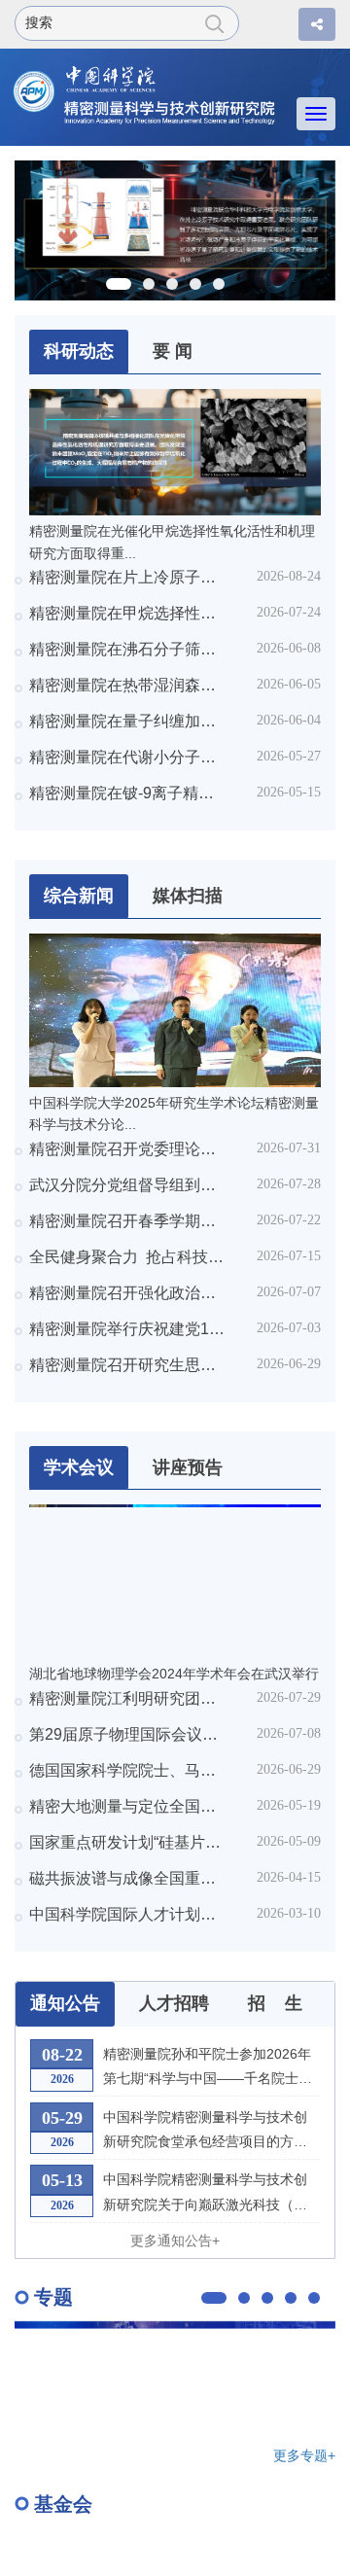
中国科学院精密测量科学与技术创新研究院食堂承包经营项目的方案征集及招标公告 (205, 2132)
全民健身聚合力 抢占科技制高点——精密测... (127, 1257)
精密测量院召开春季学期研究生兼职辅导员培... (127, 1221)
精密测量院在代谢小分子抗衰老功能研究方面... (127, 757)
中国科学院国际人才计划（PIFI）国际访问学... (127, 1914)
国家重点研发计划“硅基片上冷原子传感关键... (127, 1842)
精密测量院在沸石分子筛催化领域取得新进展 (127, 649)
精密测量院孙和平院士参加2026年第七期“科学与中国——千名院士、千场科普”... (208, 2068)
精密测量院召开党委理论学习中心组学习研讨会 (127, 1149)
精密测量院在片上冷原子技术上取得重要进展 (127, 577)
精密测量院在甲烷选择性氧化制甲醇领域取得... (127, 613)
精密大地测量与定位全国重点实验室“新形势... (127, 1806)
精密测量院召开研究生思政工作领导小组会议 (127, 1365)
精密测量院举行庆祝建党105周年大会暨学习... (127, 1329)
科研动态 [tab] (79, 351)
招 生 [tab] (275, 2003)
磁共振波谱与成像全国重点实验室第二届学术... (127, 1878)
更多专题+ (304, 2456)
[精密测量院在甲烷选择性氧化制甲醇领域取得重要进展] (175, 229)
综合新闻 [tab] (79, 896)
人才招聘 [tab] (174, 2003)
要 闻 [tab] (173, 351)
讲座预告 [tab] (188, 1467)
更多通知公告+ (175, 2241)
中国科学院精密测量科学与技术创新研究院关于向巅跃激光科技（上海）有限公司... (205, 2194)
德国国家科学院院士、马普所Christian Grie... (127, 1770)
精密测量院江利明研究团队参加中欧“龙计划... (127, 1698)
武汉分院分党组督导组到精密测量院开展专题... (127, 1185)
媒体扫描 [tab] (188, 896)
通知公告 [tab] (65, 2003)
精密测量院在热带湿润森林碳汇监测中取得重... (127, 685)
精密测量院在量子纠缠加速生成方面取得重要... (127, 721)
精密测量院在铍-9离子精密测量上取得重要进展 (127, 793)
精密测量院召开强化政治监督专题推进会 (127, 1293)
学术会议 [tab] (79, 1467)
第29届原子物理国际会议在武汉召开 (127, 1734)
